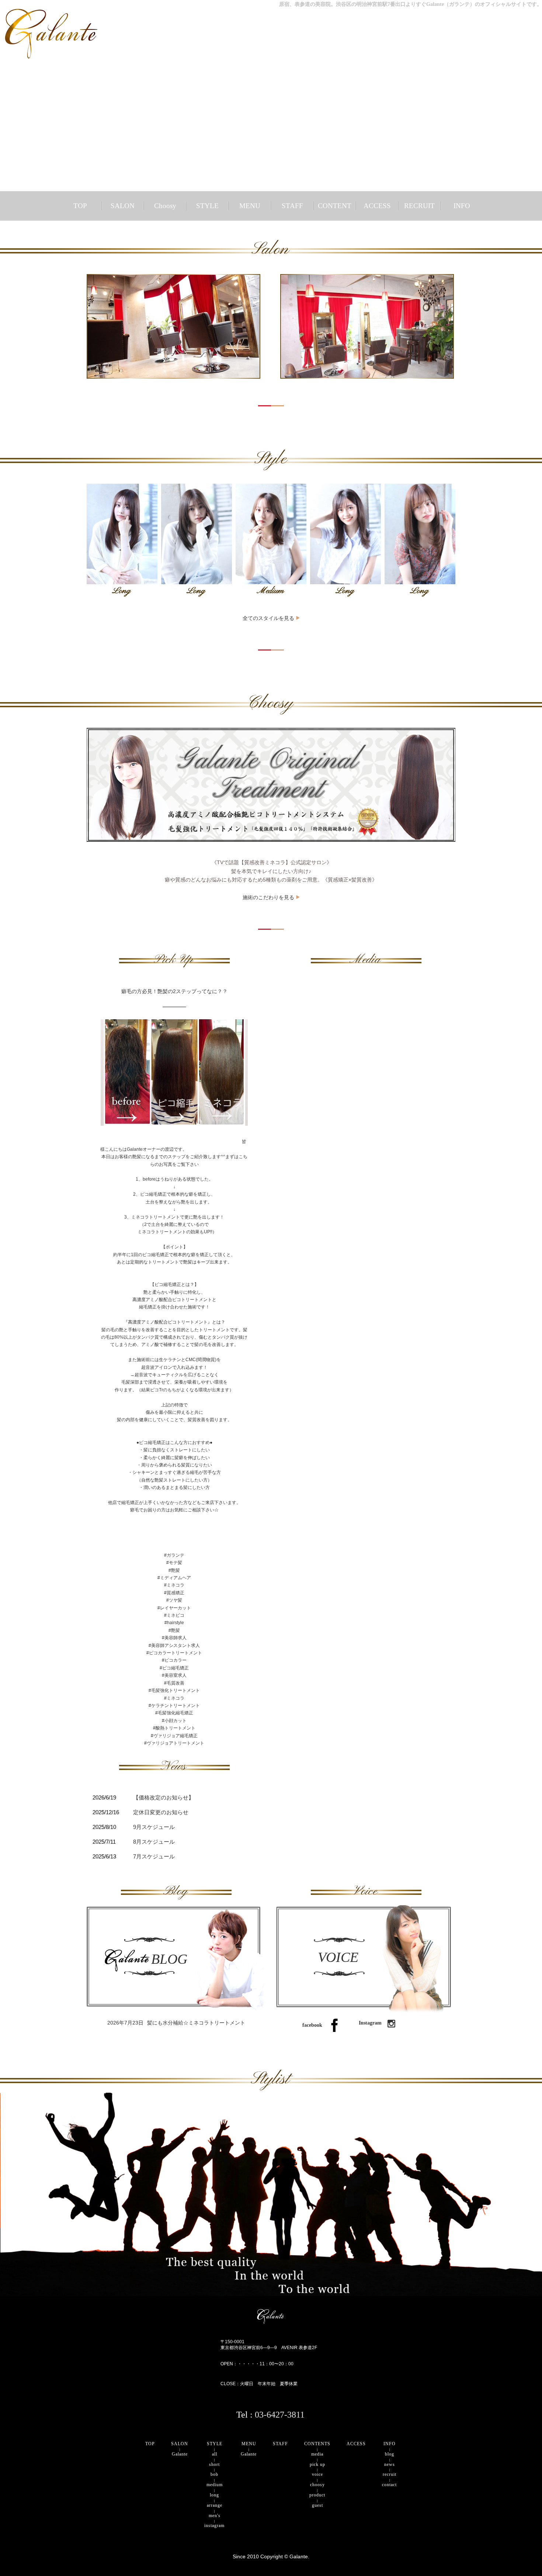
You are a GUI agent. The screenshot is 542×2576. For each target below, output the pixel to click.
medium (215, 2485)
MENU (250, 206)
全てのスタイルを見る (268, 618)
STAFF (292, 206)
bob (214, 2474)
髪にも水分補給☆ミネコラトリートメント (176, 2023)
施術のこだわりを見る (268, 897)
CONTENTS (317, 2444)
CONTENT (335, 206)
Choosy (165, 206)
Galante (180, 2454)
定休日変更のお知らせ (161, 1812)
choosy (317, 2485)
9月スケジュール (154, 1827)
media (317, 2454)
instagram (214, 2526)
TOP (80, 206)
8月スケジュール (154, 1842)
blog (390, 2454)
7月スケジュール (154, 1857)
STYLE (207, 206)
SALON (123, 206)
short (214, 2464)
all (215, 2454)
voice (317, 2474)
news (390, 2464)
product (317, 2495)
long (214, 2495)
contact (389, 2485)
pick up (317, 2464)
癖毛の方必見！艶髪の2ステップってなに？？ (174, 991)
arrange (215, 2505)
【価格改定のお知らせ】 (164, 1798)
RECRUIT (419, 206)
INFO (462, 206)
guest (317, 2505)
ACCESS (377, 206)
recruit (390, 2474)
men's (215, 2516)
